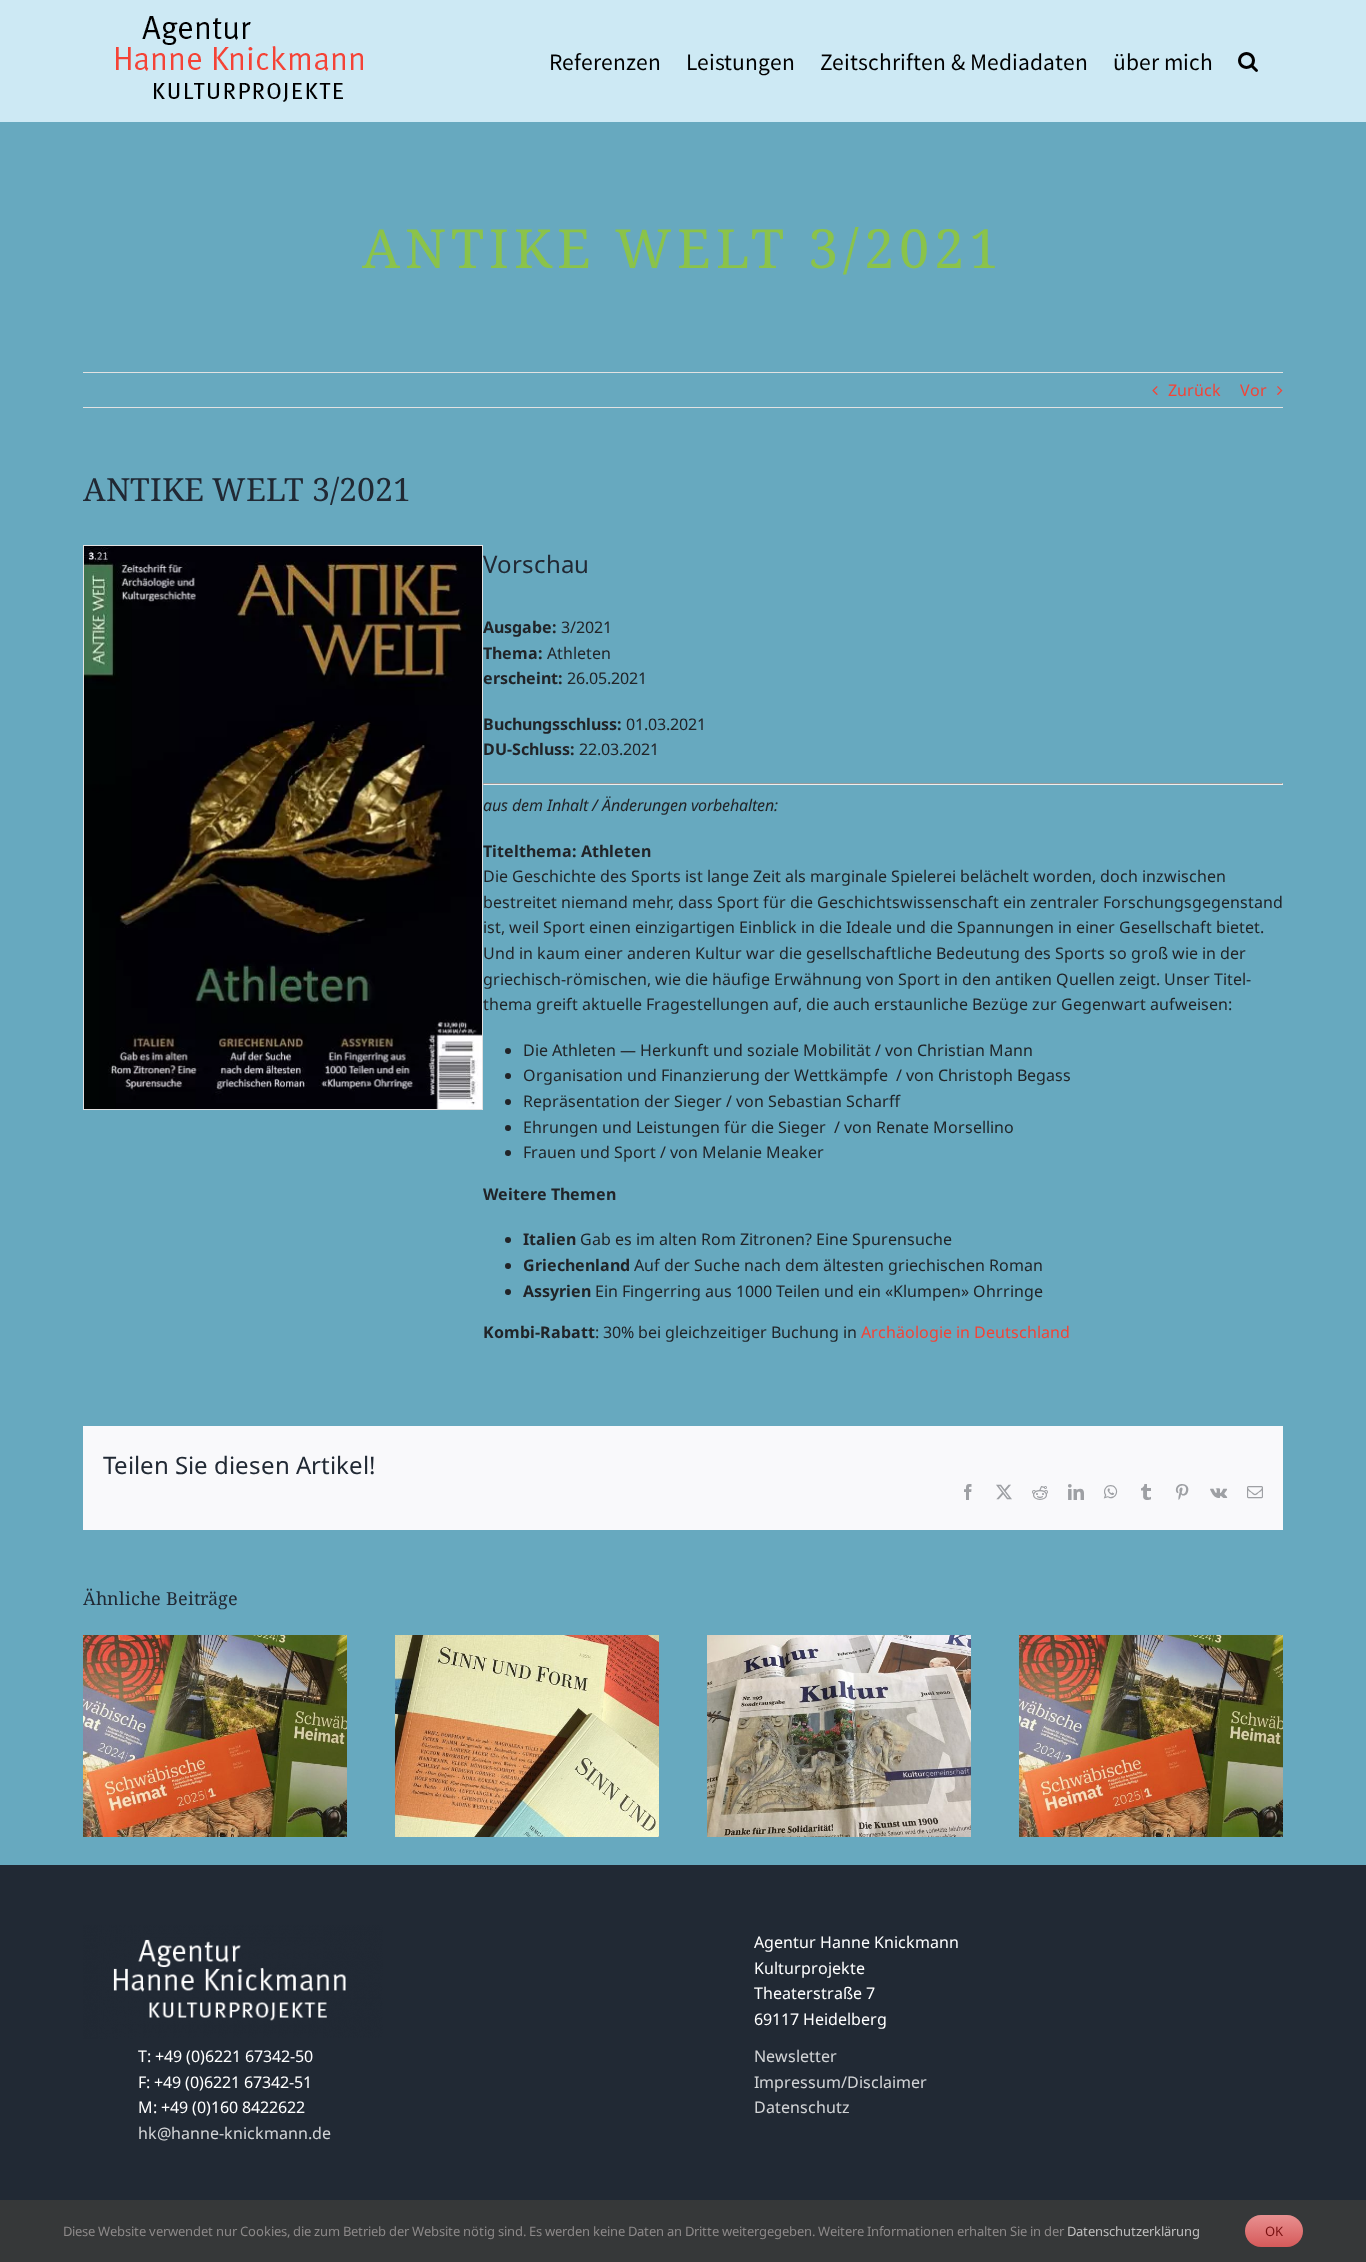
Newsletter (795, 2056)
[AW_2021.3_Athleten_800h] (283, 554)
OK (1274, 2231)
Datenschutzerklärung (1133, 2231)
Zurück (1194, 390)
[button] (1248, 61)
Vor (1253, 390)
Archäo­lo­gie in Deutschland (965, 1332)
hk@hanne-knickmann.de (234, 2133)
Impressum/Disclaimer (840, 2082)
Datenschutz (802, 2107)
